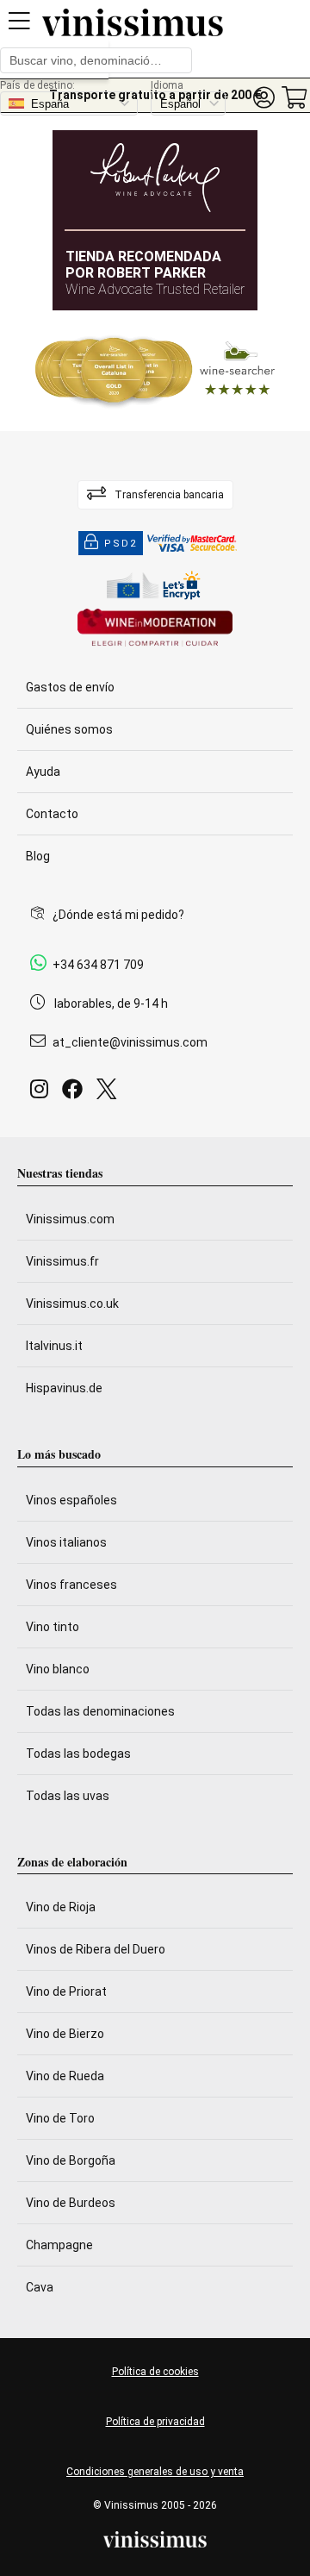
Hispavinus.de (64, 1388)
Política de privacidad (155, 2422)
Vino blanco (58, 1669)
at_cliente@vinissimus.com (130, 1042)
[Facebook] (76, 1094)
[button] (263, 98)
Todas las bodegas (78, 1754)
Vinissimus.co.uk (72, 1304)
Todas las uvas (68, 1796)
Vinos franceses (71, 1585)
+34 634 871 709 (98, 965)
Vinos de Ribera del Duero (96, 1949)
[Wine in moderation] (155, 629)
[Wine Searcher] (155, 371)
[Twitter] (110, 1094)
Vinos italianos (66, 1542)
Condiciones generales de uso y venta (155, 2472)
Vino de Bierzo (65, 2034)
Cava (40, 2287)
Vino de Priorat (66, 1991)
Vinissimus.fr (62, 1261)
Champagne (59, 2245)
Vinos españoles (71, 1500)
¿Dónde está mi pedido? (118, 915)
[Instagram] (43, 1094)
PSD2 (121, 544)
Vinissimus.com (70, 1219)
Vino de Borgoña (71, 2160)
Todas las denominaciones (100, 1711)
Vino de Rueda (65, 2076)
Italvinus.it (54, 1346)
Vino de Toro (60, 2118)
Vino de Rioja (61, 1907)
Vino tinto (53, 1627)
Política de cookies (155, 2372)
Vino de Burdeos (71, 2203)
